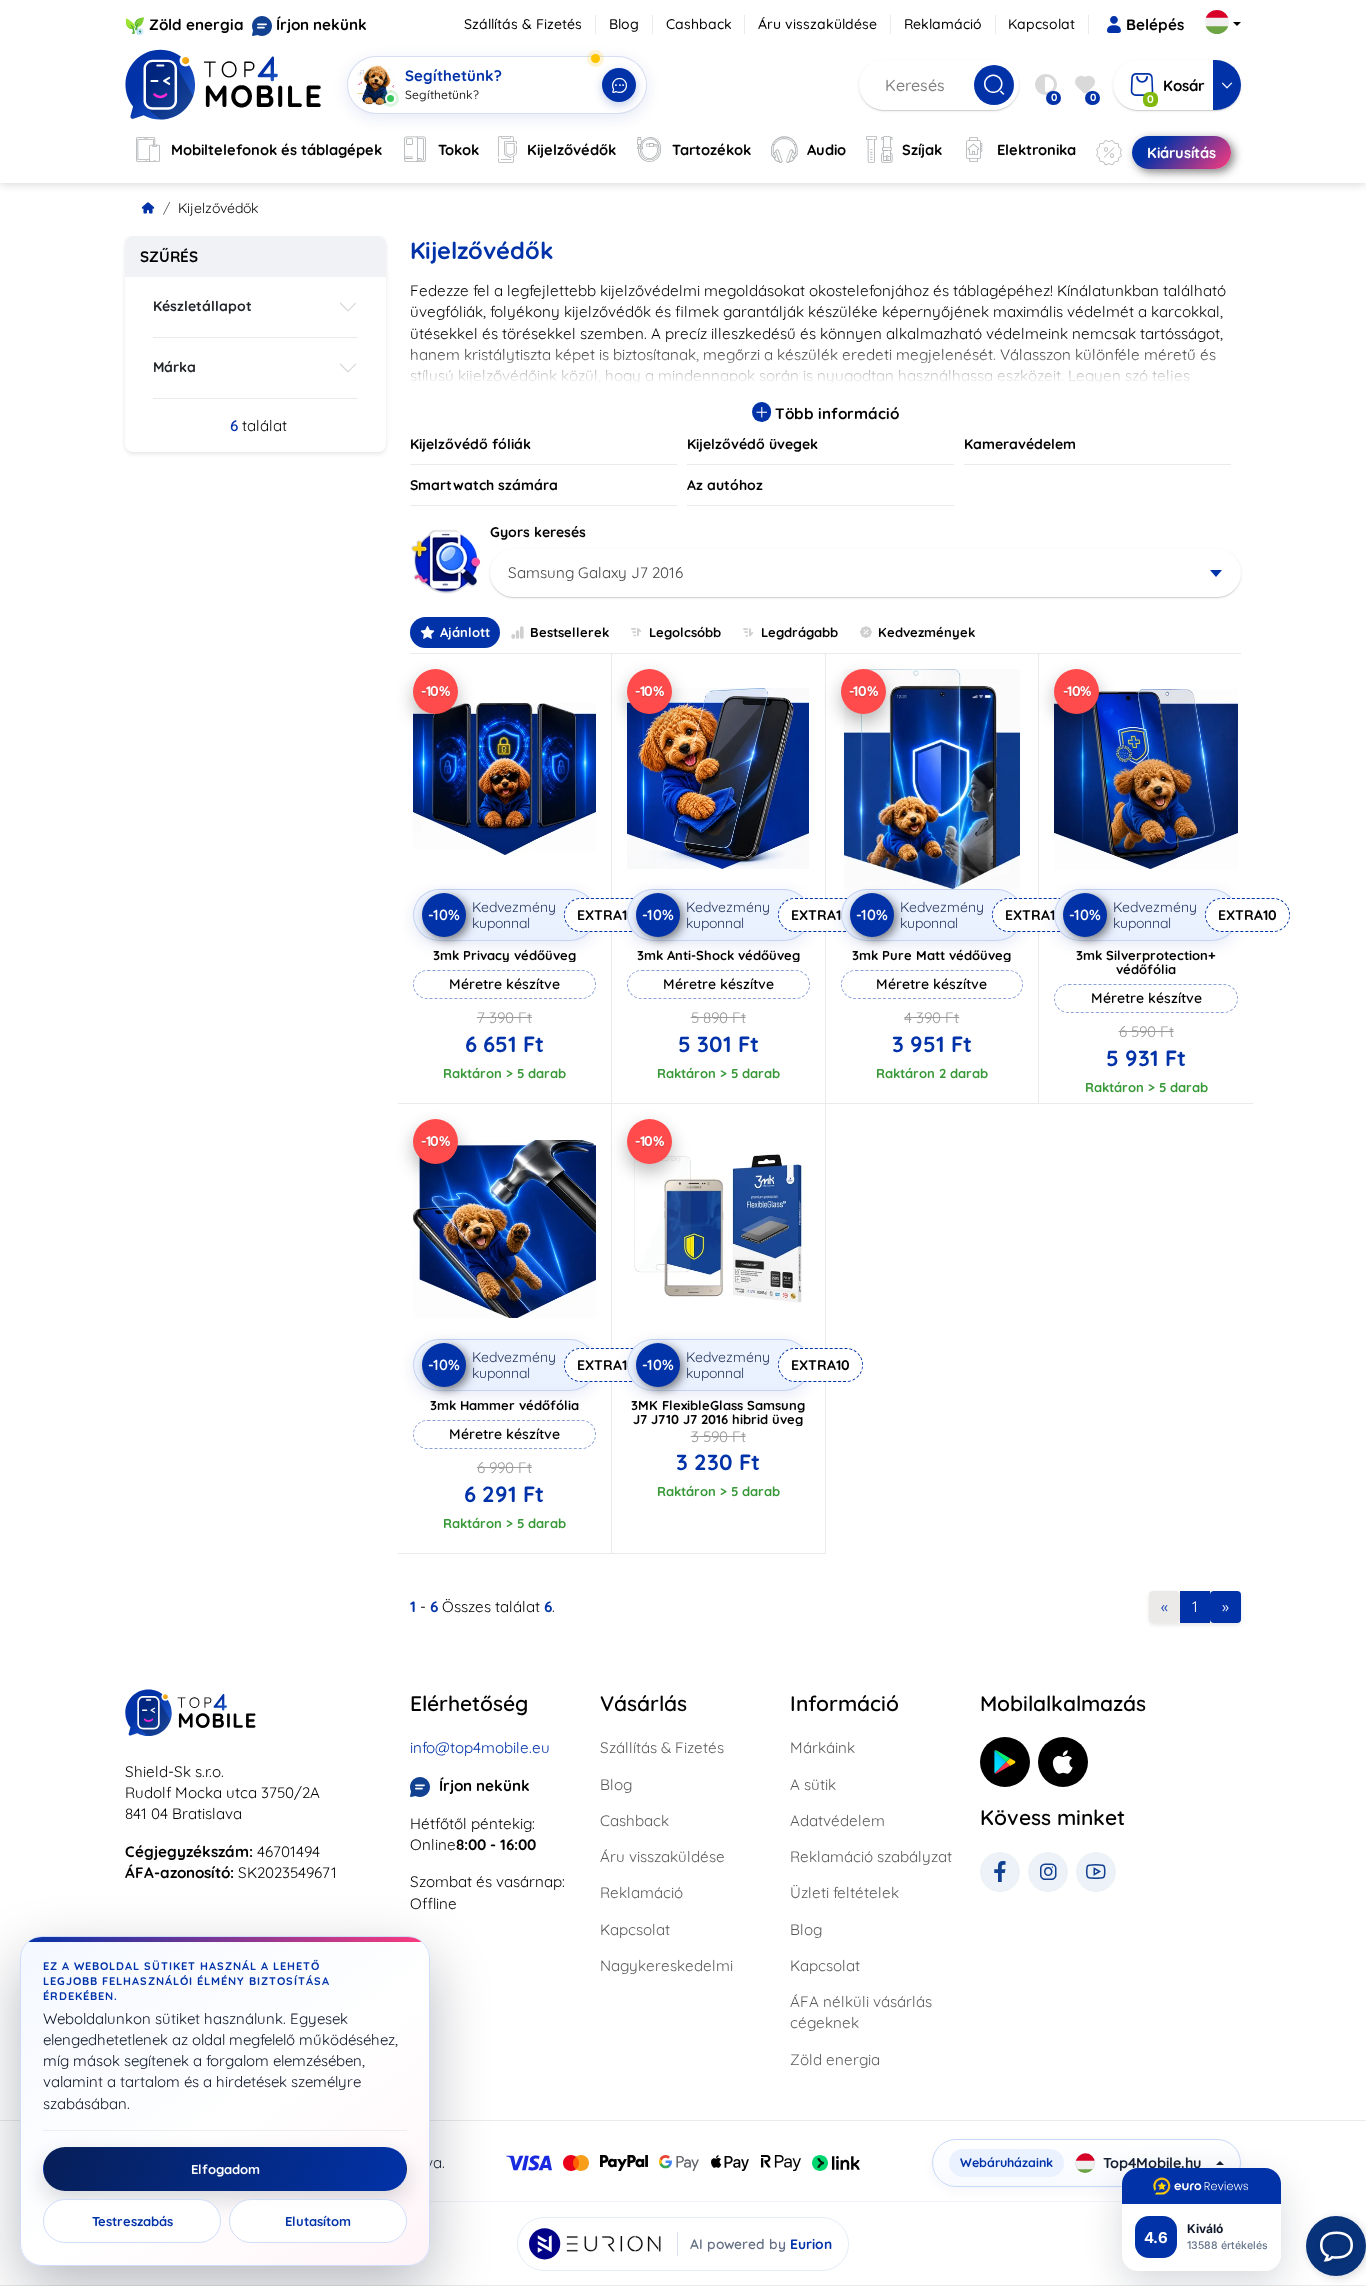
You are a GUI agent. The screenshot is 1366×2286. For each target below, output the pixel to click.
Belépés (1155, 24)
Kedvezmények (926, 632)
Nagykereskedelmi (666, 1965)
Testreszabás (132, 2221)
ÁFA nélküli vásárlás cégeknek (861, 2012)
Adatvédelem (837, 1820)
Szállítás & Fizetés (523, 24)
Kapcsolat (1041, 24)
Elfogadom (225, 2169)
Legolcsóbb (685, 632)
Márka (174, 367)
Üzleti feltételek (844, 1892)
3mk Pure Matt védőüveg (931, 955)
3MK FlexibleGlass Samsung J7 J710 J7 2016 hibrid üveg (718, 1412)
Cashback (699, 24)
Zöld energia (196, 24)
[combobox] (865, 573)
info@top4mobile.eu (480, 1747)
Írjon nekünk (321, 24)
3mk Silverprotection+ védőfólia (1146, 962)
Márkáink (822, 1747)
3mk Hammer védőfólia (504, 1405)
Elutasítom (318, 2221)
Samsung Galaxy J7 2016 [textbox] (595, 572)
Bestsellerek (569, 632)
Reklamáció (943, 24)
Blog (624, 24)
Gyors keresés (538, 532)
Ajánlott (465, 632)
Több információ (835, 413)
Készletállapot (202, 306)
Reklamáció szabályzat (871, 1856)
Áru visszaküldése (817, 24)
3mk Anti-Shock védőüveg (718, 955)
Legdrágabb (799, 632)
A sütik (813, 1784)
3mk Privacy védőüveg (504, 955)
